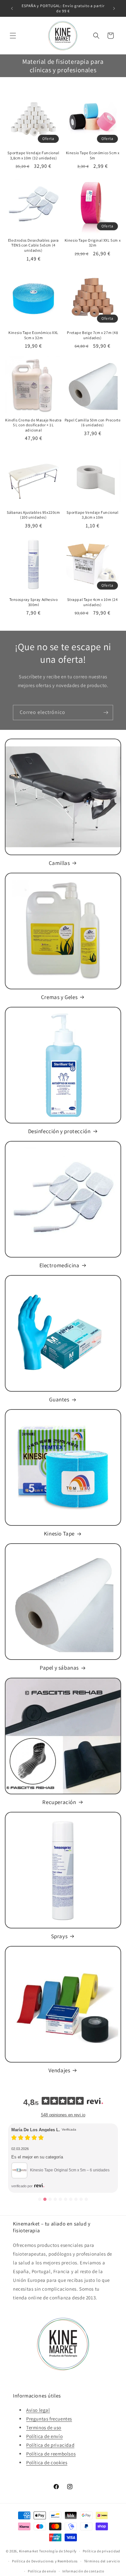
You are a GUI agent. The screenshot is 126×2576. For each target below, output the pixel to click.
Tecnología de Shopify (58, 2551)
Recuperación (59, 1802)
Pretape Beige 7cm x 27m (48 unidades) (92, 335)
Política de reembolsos (51, 2454)
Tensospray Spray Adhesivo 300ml (34, 602)
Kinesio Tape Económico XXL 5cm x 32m (33, 335)
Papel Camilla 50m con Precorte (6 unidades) (93, 423)
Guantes (59, 1399)
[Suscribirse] (106, 713)
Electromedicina (59, 1265)
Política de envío (44, 2436)
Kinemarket (29, 2551)
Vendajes (59, 2070)
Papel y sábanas (59, 1668)
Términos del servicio (102, 2561)
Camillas (59, 863)
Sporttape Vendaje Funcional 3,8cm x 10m (92, 515)
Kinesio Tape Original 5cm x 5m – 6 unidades (70, 2170)
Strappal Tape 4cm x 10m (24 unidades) (92, 602)
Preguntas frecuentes (49, 2419)
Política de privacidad (50, 2445)
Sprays (59, 1936)
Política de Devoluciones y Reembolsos (45, 2561)
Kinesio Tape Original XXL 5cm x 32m (93, 243)
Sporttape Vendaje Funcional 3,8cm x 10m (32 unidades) (33, 155)
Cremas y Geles (59, 997)
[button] (13, 36)
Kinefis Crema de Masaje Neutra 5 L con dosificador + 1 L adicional (33, 425)
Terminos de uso (44, 2427)
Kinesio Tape (59, 1534)
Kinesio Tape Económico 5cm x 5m (93, 155)
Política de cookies (47, 2462)
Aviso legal (38, 2410)
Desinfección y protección (59, 1131)
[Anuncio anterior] (12, 8)
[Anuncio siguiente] (114, 8)
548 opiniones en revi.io (63, 2115)
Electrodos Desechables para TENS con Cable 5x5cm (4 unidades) (33, 245)
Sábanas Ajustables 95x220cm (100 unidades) (33, 515)
